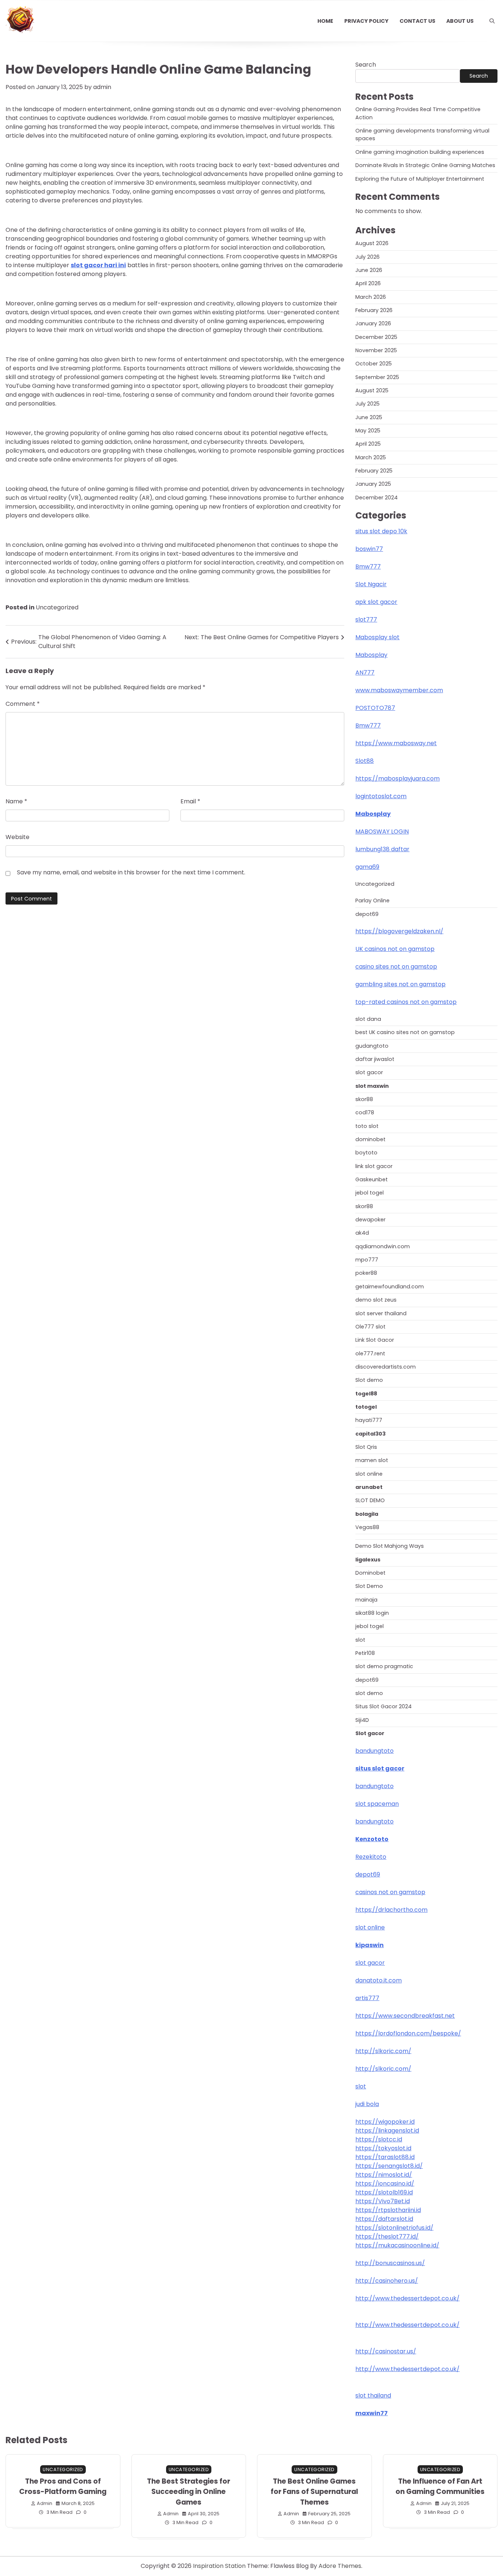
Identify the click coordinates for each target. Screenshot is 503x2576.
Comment (23, 704)
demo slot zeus (376, 1300)
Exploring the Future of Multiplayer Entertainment (420, 179)
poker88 (366, 1273)
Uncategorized (57, 607)
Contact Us (417, 21)
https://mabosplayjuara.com (398, 779)
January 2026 (373, 323)
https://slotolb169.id (384, 2192)
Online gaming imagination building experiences (420, 152)
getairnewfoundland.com (390, 1287)
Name (16, 801)
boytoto (366, 1153)
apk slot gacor (376, 602)
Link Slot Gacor (375, 1340)
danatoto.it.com (379, 1980)
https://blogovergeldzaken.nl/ (399, 931)
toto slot (367, 1126)
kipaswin (370, 1945)
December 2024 (377, 498)
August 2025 (372, 390)
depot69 (367, 914)
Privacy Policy (366, 21)
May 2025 (368, 431)
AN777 (365, 673)
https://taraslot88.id (385, 2157)
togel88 (366, 1394)
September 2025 (377, 377)
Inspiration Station (219, 2566)
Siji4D (362, 1720)
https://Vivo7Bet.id (383, 2201)
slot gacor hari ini (98, 265)
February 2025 (374, 471)
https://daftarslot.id (384, 2219)
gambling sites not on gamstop (400, 984)
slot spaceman (377, 1804)
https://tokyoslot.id (383, 2148)
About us (460, 21)
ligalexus (368, 1560)
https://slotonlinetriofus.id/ (394, 2228)
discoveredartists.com (386, 1367)
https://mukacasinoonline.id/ (397, 2245)
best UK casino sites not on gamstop (405, 1032)
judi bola (367, 2104)
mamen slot (372, 1460)
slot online (369, 1474)
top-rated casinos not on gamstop (406, 1002)
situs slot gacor (380, 1768)
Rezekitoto (371, 1857)
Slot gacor (370, 1733)
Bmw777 (368, 567)
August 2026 (372, 243)
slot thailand (373, 2395)
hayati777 (369, 1420)
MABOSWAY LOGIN (382, 831)
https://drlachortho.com (391, 1910)
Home (325, 21)
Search (366, 65)
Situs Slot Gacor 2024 (384, 1706)
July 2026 (367, 257)
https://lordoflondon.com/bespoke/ (408, 2033)
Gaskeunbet (372, 1179)
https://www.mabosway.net (396, 743)
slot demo (369, 1693)
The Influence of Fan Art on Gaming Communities (440, 2487)
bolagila (367, 1514)
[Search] (492, 21)
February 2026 (374, 310)
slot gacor (369, 1072)
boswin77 (369, 549)
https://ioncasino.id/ (385, 2184)
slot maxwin (372, 1086)
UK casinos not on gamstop (395, 949)
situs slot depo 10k (381, 531)
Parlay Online (372, 900)
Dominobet (370, 1573)
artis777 (367, 1998)
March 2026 (371, 297)
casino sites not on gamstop (396, 967)
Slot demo (369, 1380)
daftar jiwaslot (375, 1059)
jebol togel (370, 1193)
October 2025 (374, 364)
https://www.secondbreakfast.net (405, 2016)
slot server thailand (381, 1313)
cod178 (365, 1112)
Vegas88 (367, 1527)
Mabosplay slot (377, 637)
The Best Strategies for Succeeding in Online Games (189, 2492)
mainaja (366, 1600)
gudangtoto (372, 1046)
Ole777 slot (370, 1327)
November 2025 (376, 350)
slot (360, 1640)
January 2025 (373, 484)
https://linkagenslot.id (387, 2131)
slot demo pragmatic (384, 1666)
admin (102, 87)
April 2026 (368, 283)
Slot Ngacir (371, 584)
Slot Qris (366, 1447)
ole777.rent (370, 1354)
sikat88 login (372, 1613)
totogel (366, 1407)
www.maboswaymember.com (399, 690)
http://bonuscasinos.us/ (390, 2263)
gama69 (367, 867)
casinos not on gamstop (390, 1892)
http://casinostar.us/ (386, 2351)
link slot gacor (374, 1166)
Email (190, 801)
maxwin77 (372, 2413)
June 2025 (369, 417)
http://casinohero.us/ (387, 2281)
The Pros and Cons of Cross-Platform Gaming (63, 2487)
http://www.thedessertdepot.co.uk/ (407, 2298)
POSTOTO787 (375, 708)
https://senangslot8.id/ (389, 2166)
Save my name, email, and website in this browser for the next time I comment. (131, 872)
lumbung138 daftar (382, 849)
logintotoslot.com (381, 796)
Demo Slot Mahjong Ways (390, 1546)
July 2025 (367, 404)
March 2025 (371, 457)
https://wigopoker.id (385, 2122)
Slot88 (365, 761)
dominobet (370, 1139)
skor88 (364, 1099)
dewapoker (370, 1220)
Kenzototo (372, 1839)
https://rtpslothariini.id (388, 2210)
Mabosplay (371, 655)
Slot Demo (369, 1586)
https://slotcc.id (379, 2139)
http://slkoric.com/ (383, 2051)
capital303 (370, 1434)
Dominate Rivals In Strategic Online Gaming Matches (425, 165)
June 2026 (369, 270)
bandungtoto (374, 1751)
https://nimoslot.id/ (384, 2175)
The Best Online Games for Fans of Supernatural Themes (314, 2492)
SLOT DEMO (370, 1500)
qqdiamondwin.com (383, 1246)
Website (17, 837)
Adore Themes (340, 2566)
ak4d (362, 1233)
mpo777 (367, 1260)
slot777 (366, 620)
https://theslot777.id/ (387, 2237)
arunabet (369, 1487)
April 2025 (368, 444)
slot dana (368, 1019)
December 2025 (376, 337)
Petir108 (365, 1653)
